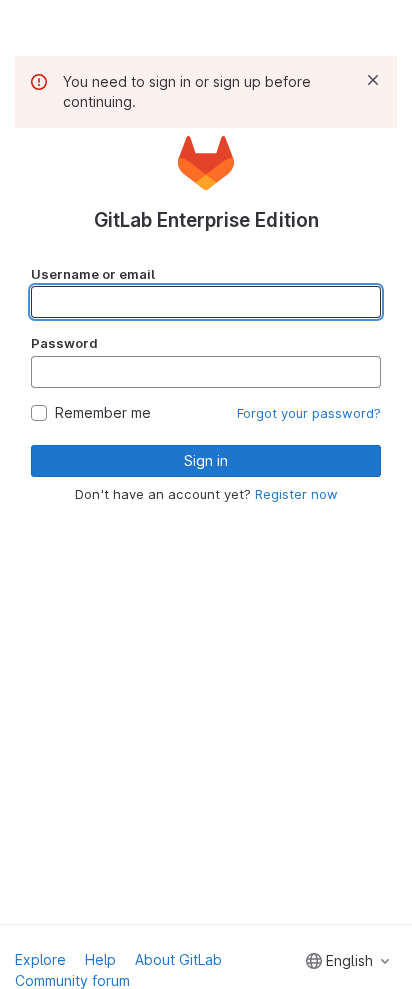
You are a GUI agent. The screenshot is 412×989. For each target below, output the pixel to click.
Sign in (206, 460)
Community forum (72, 980)
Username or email (93, 274)
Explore (40, 959)
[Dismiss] (373, 80)
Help (100, 959)
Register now (296, 494)
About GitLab (178, 959)
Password (64, 343)
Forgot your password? (309, 413)
